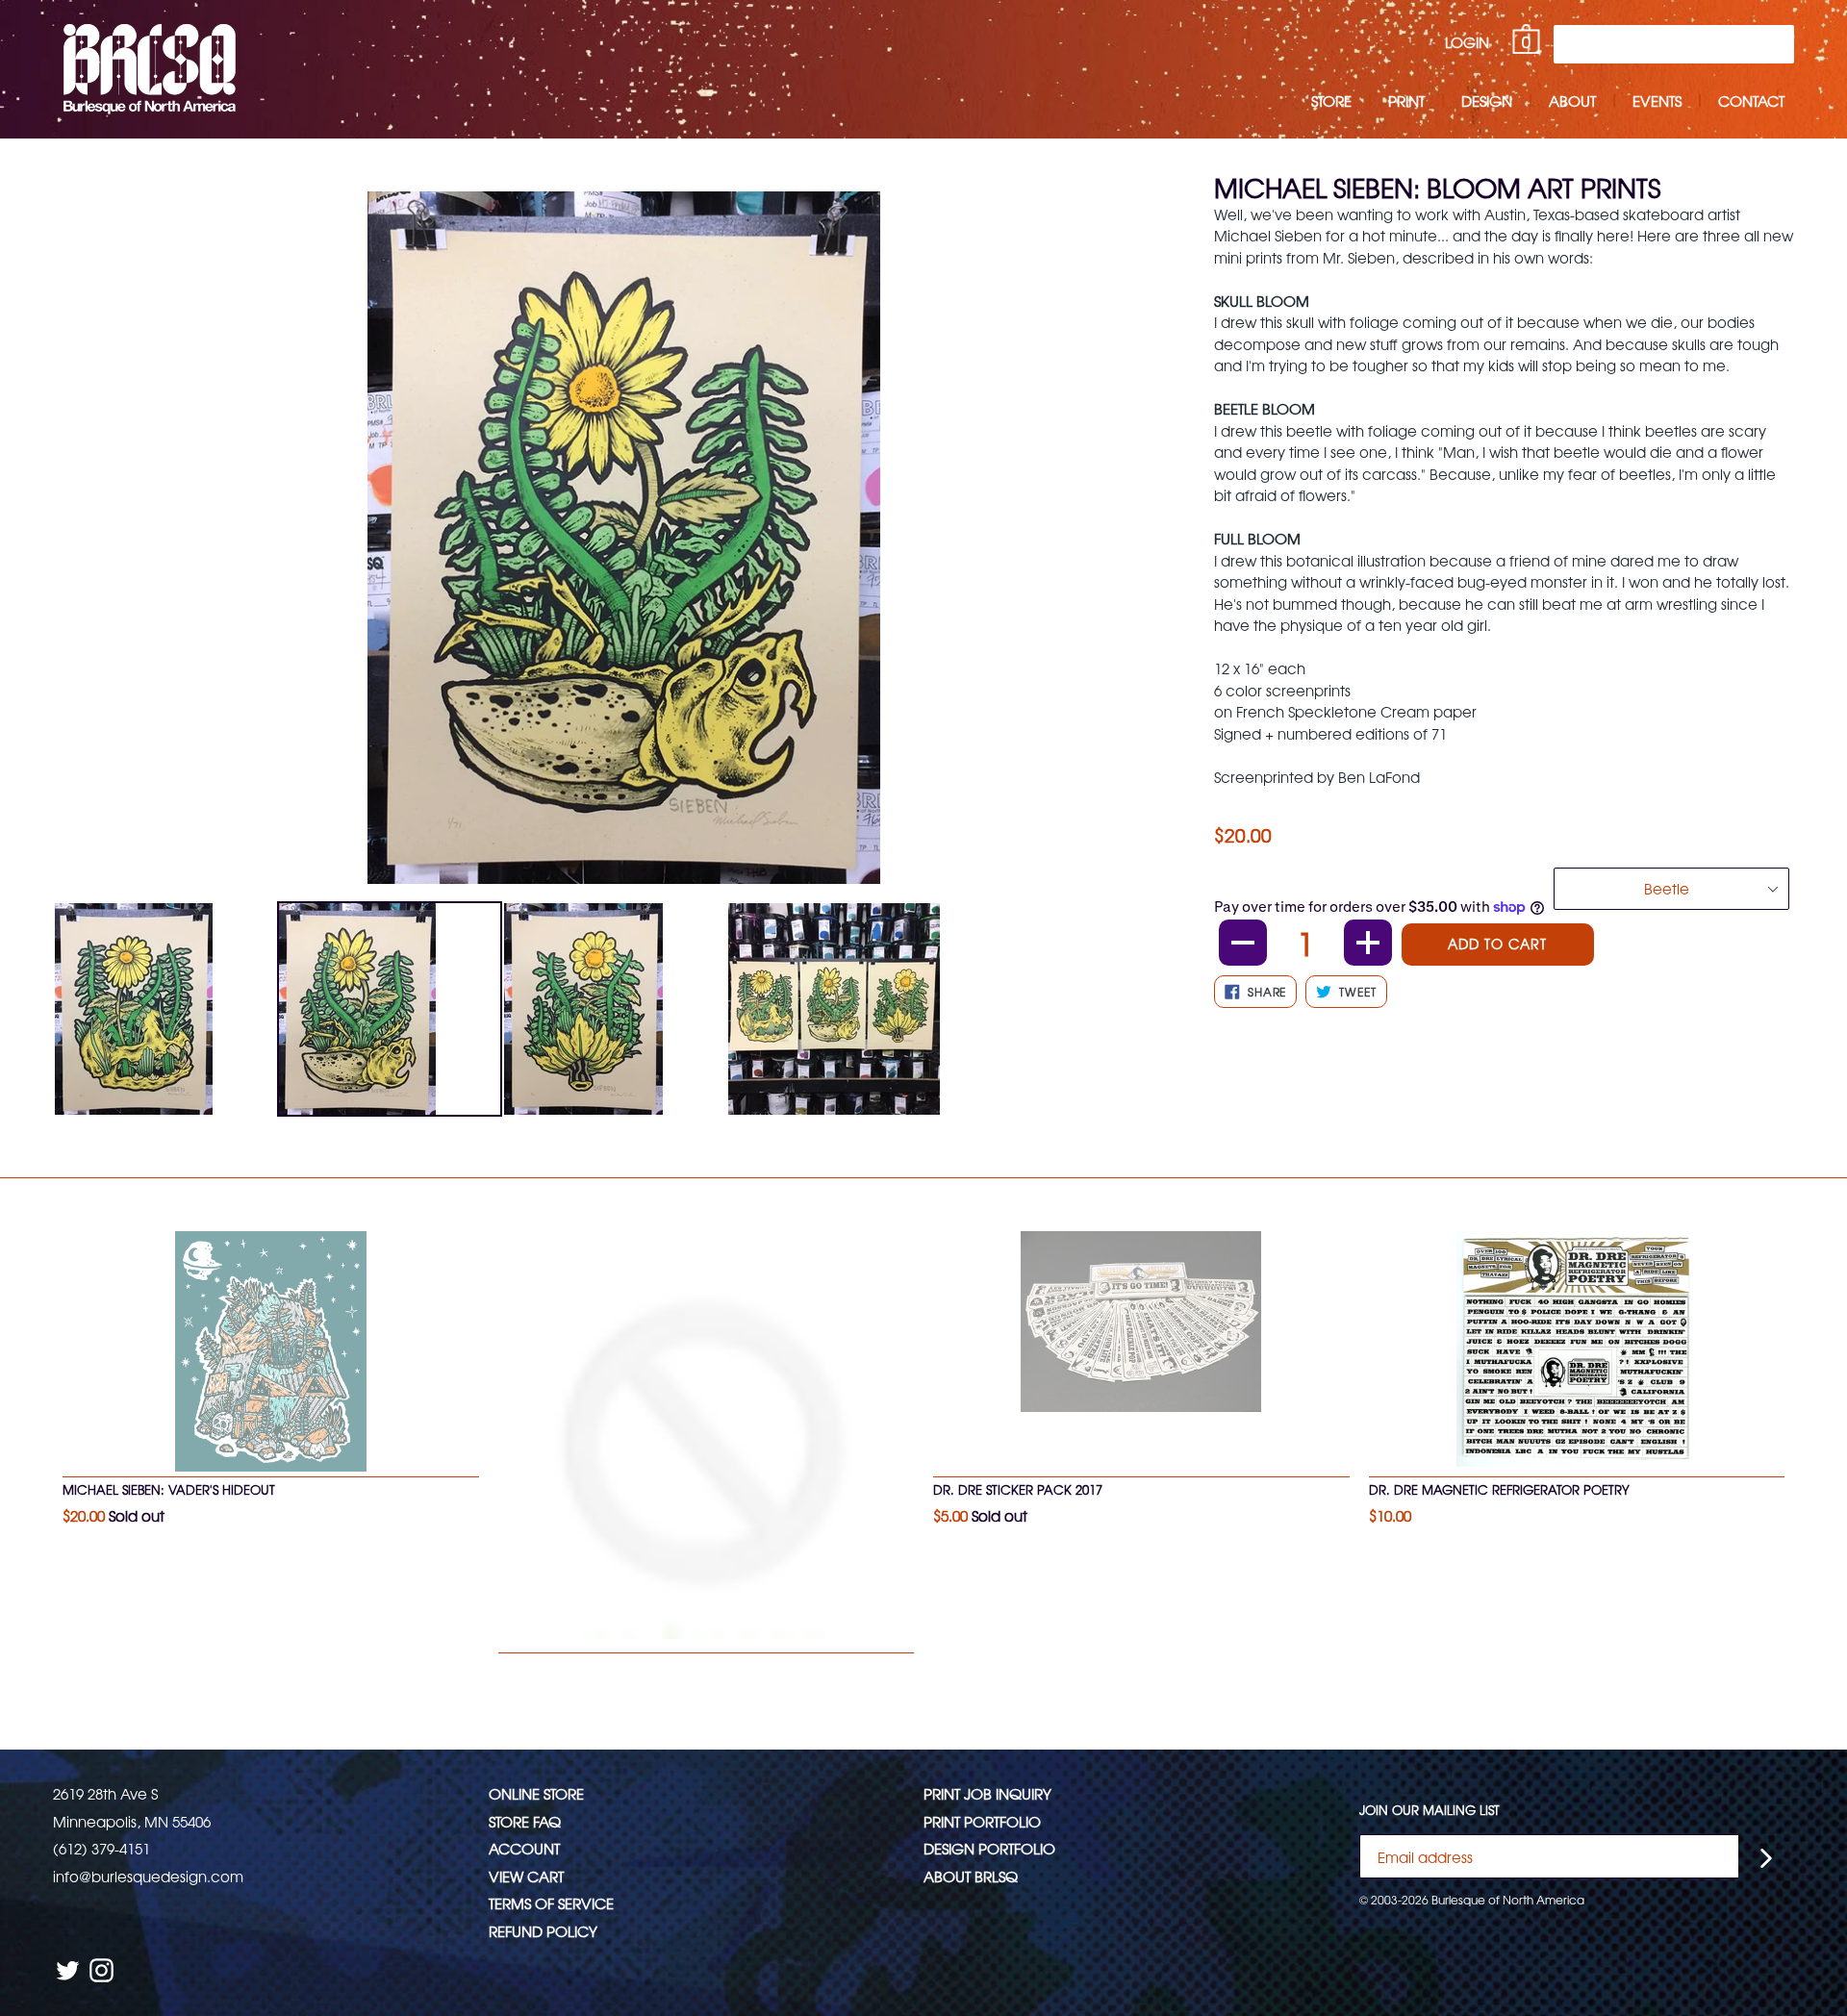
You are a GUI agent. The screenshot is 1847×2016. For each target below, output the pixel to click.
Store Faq (525, 1821)
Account (524, 1848)
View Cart (526, 1876)
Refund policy (543, 1931)
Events (1657, 101)
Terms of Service (551, 1903)
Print (1406, 101)
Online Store (536, 1793)
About (1572, 101)
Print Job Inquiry (987, 1793)
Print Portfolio (982, 1821)
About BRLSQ (971, 1876)
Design (1487, 101)
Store (1331, 101)
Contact (1751, 101)
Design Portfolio (989, 1848)
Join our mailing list (1430, 1810)
